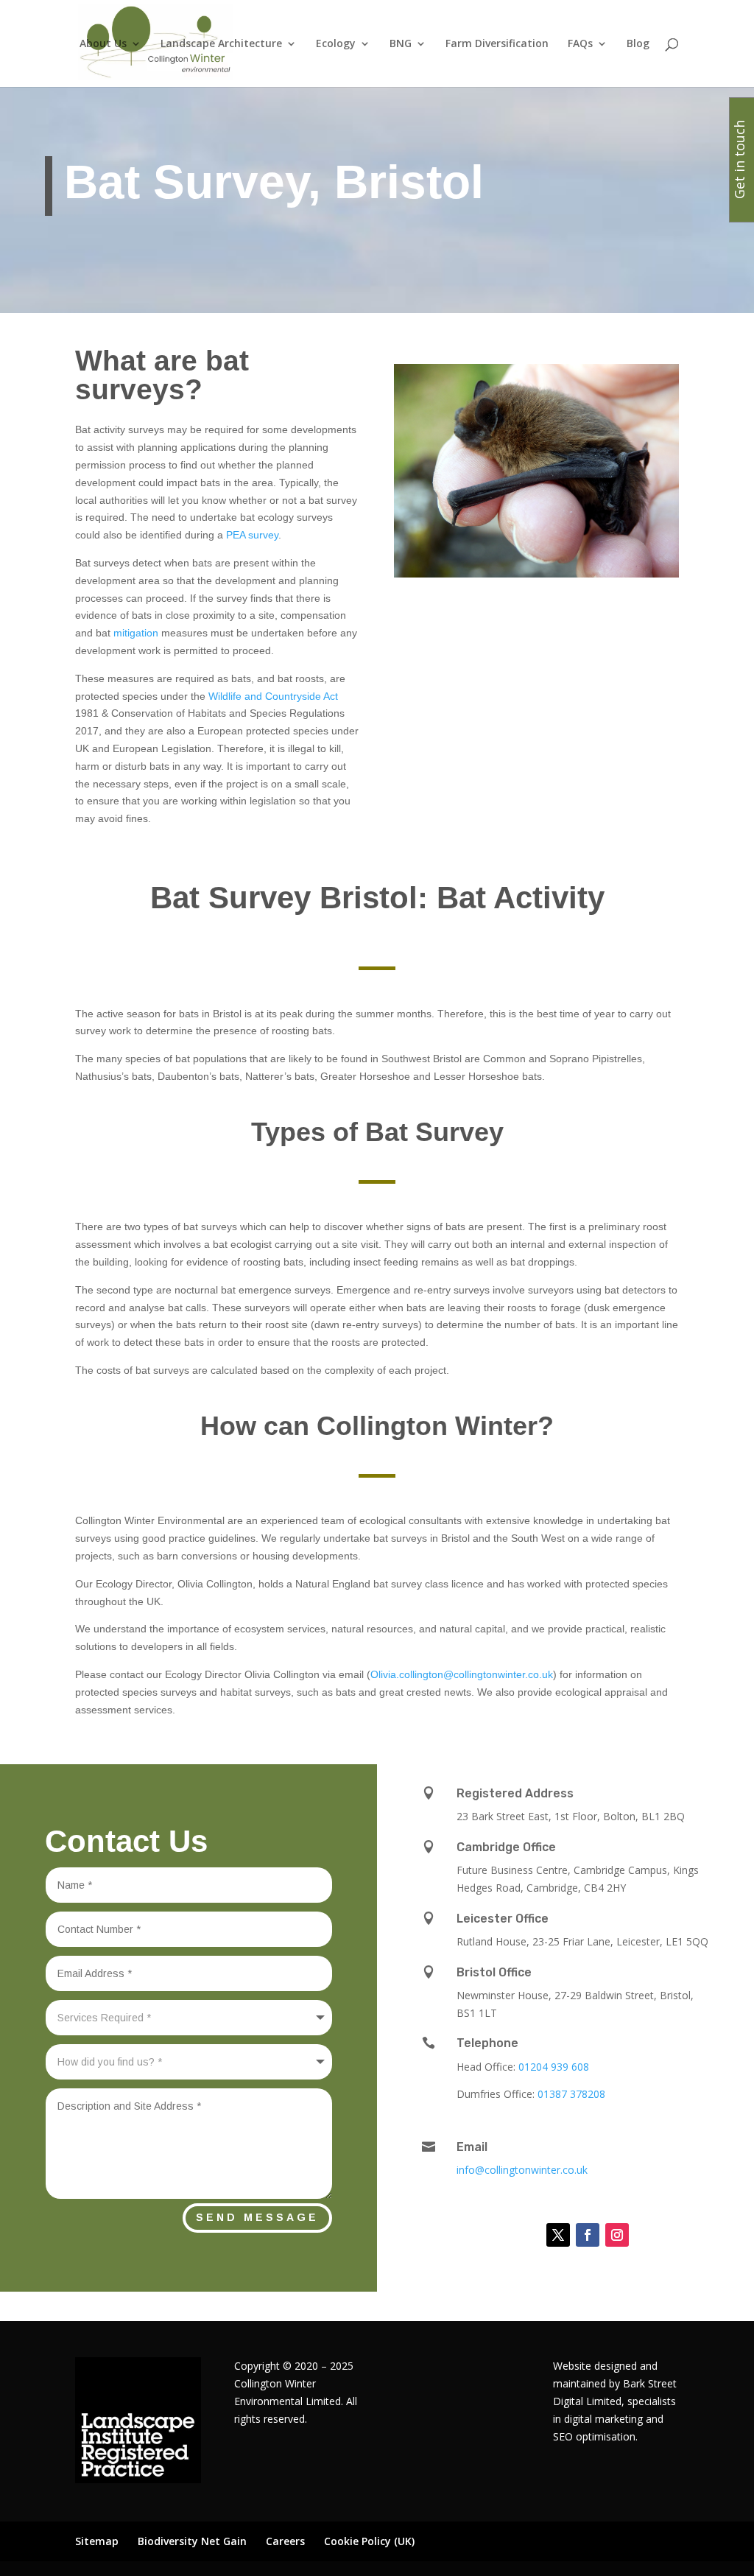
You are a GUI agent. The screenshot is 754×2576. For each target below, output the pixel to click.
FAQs (580, 44)
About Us (103, 44)
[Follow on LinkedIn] (521, 2235)
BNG (401, 44)
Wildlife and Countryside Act (273, 696)
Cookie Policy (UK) (369, 2541)
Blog (638, 44)
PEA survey (252, 535)
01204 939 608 (554, 2067)
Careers (285, 2541)
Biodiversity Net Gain (192, 2541)
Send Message (257, 2217)
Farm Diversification (497, 44)
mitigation (136, 633)
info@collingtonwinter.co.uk (522, 2170)
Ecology (336, 44)
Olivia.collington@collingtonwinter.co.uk (462, 1674)
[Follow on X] (558, 2235)
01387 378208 (571, 2094)
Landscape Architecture (221, 44)
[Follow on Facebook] (588, 2235)
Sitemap (97, 2541)
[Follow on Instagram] (617, 2235)
